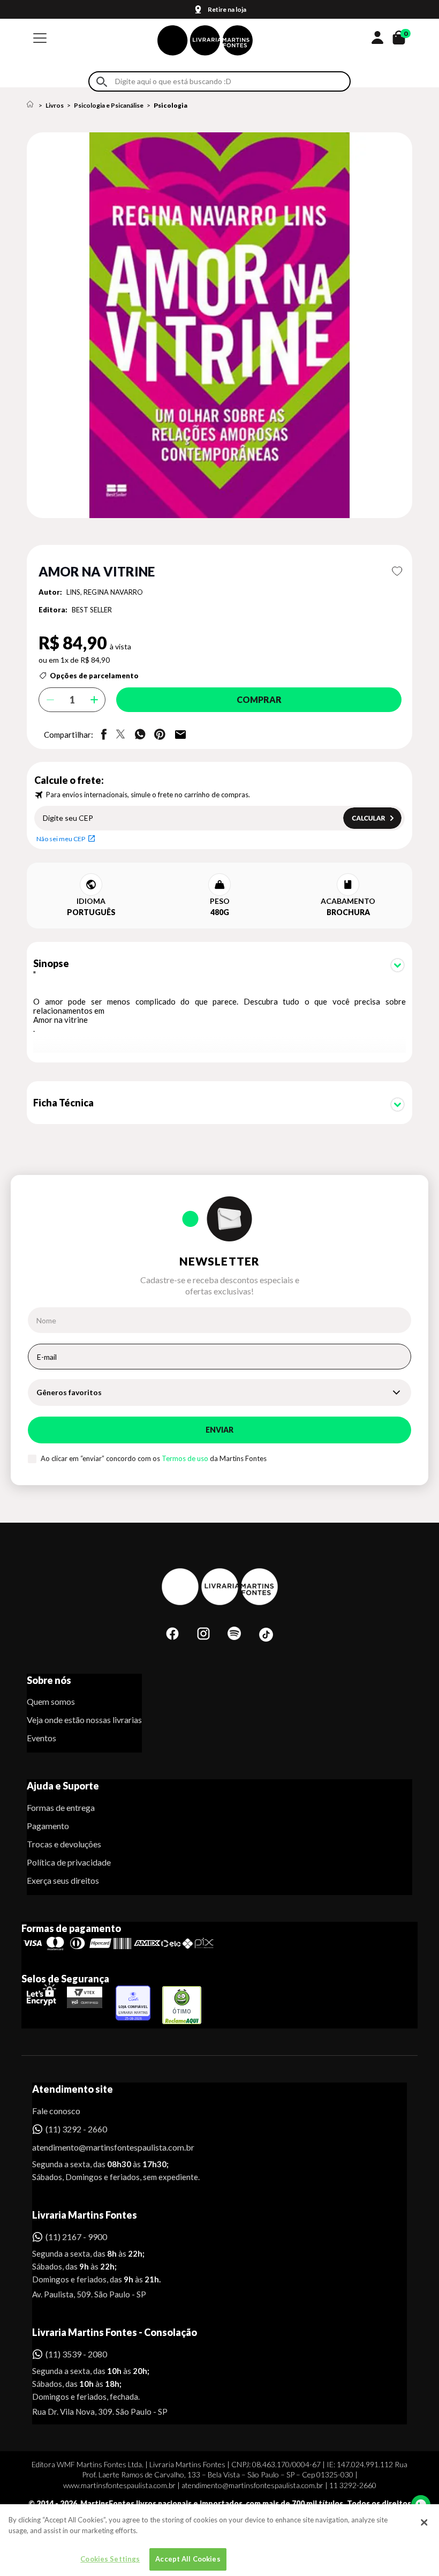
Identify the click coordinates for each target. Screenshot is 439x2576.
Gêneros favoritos (69, 1392)
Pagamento (48, 1826)
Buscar (102, 82)
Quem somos (51, 1701)
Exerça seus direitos (63, 1880)
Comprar (259, 699)
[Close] (424, 2522)
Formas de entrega (61, 1807)
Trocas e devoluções (64, 1844)
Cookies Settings (110, 2559)
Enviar (219, 1430)
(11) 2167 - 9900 (76, 2237)
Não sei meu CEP (61, 839)
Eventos (41, 1738)
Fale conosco (56, 2111)
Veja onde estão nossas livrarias (84, 1720)
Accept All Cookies (188, 2559)
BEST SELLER (92, 610)
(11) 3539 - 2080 (76, 2354)
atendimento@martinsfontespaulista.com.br (104, 2147)
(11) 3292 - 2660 (76, 2129)
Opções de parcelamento (94, 676)
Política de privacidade (69, 1862)
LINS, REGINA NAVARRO (105, 592)
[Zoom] (219, 325)
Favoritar (397, 571)
